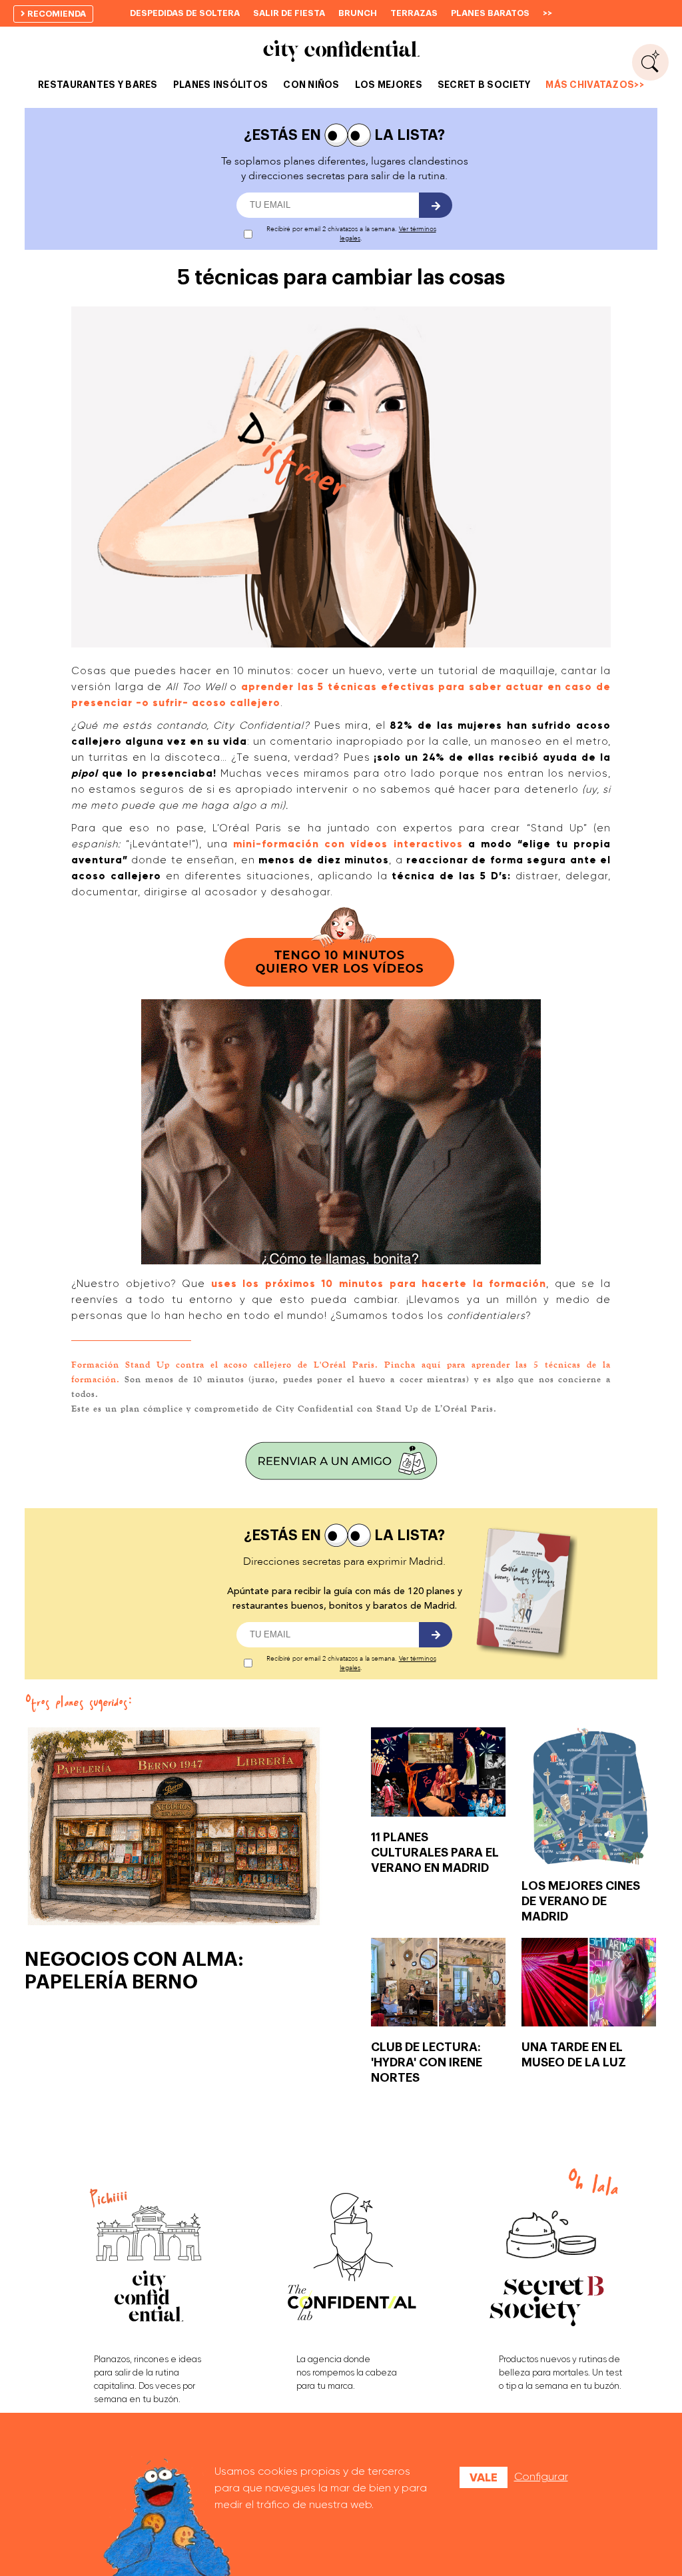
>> (547, 13)
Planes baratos (490, 13)
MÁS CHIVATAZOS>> (594, 85)
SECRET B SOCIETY (484, 85)
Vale (484, 2477)
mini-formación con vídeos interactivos (348, 844)
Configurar (541, 2476)
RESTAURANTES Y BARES (98, 85)
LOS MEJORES (389, 85)
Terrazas (414, 13)
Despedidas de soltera (185, 13)
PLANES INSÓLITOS (220, 85)
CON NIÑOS (311, 85)
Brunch (358, 13)
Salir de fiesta (289, 13)
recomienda (56, 14)
